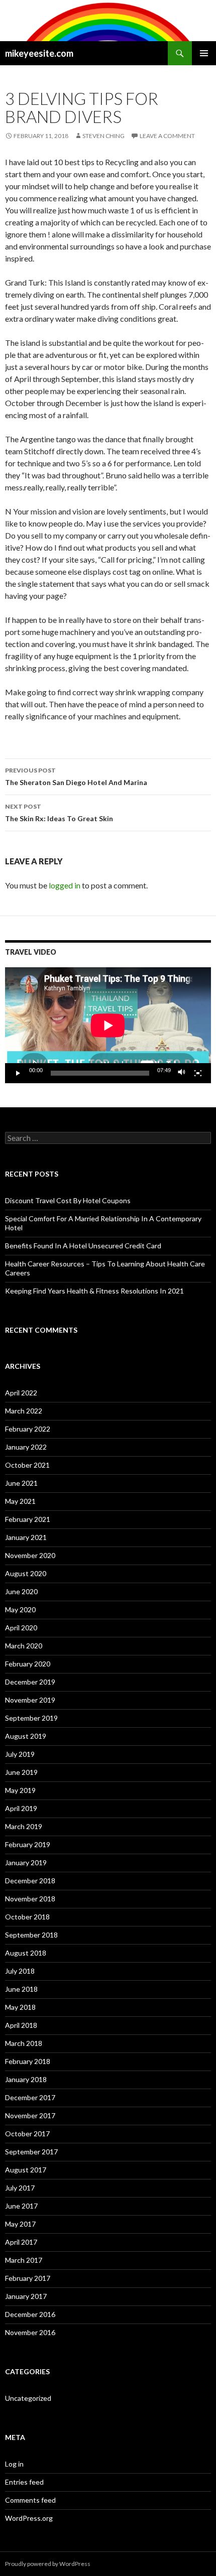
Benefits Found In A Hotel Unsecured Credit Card (83, 1246)
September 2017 (31, 2152)
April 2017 (21, 2242)
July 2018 (20, 1971)
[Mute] (182, 1073)
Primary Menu (204, 53)
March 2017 (24, 2260)
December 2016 (30, 2314)
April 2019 (21, 1808)
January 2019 (26, 1862)
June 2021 (21, 1483)
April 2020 (21, 1628)
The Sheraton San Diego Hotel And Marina (76, 777)
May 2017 (20, 2224)
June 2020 (21, 1591)
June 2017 (21, 2206)
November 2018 (30, 1899)
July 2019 (20, 1754)
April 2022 (21, 1393)
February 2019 (28, 1844)
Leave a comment (167, 136)
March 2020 (24, 1646)
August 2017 (26, 2170)
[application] (108, 1025)
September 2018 (31, 1935)
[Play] (18, 1073)
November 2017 (30, 2115)
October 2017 (27, 2134)
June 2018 (21, 1989)
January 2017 (26, 2296)
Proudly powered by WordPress (48, 2564)
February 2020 (28, 1664)
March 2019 (24, 1826)
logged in (65, 885)
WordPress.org (29, 2518)
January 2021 (26, 1537)
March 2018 (24, 2043)
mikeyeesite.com (39, 53)
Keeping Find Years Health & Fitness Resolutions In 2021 (94, 1291)
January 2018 (26, 2079)
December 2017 (30, 2097)
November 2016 (30, 2332)
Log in (14, 2464)
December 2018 (30, 1881)
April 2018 (21, 2025)
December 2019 (30, 1682)
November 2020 (30, 1555)
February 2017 (28, 2278)
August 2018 (26, 1953)
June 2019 (21, 1772)
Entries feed (24, 2482)
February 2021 (28, 1519)
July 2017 (20, 2188)
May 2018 (20, 2007)
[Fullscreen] (198, 1073)
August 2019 (26, 1736)
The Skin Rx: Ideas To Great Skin (59, 813)
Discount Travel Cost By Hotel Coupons (68, 1200)
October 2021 (27, 1465)
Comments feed (30, 2500)
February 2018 (28, 2061)
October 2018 (27, 1917)
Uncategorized (28, 2398)
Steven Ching (103, 136)
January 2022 (26, 1447)
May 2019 (20, 1790)
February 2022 (28, 1429)
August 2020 (26, 1573)
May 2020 (20, 1609)
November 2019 (30, 1700)
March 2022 (24, 1411)
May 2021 (20, 1501)
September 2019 (31, 1718)
